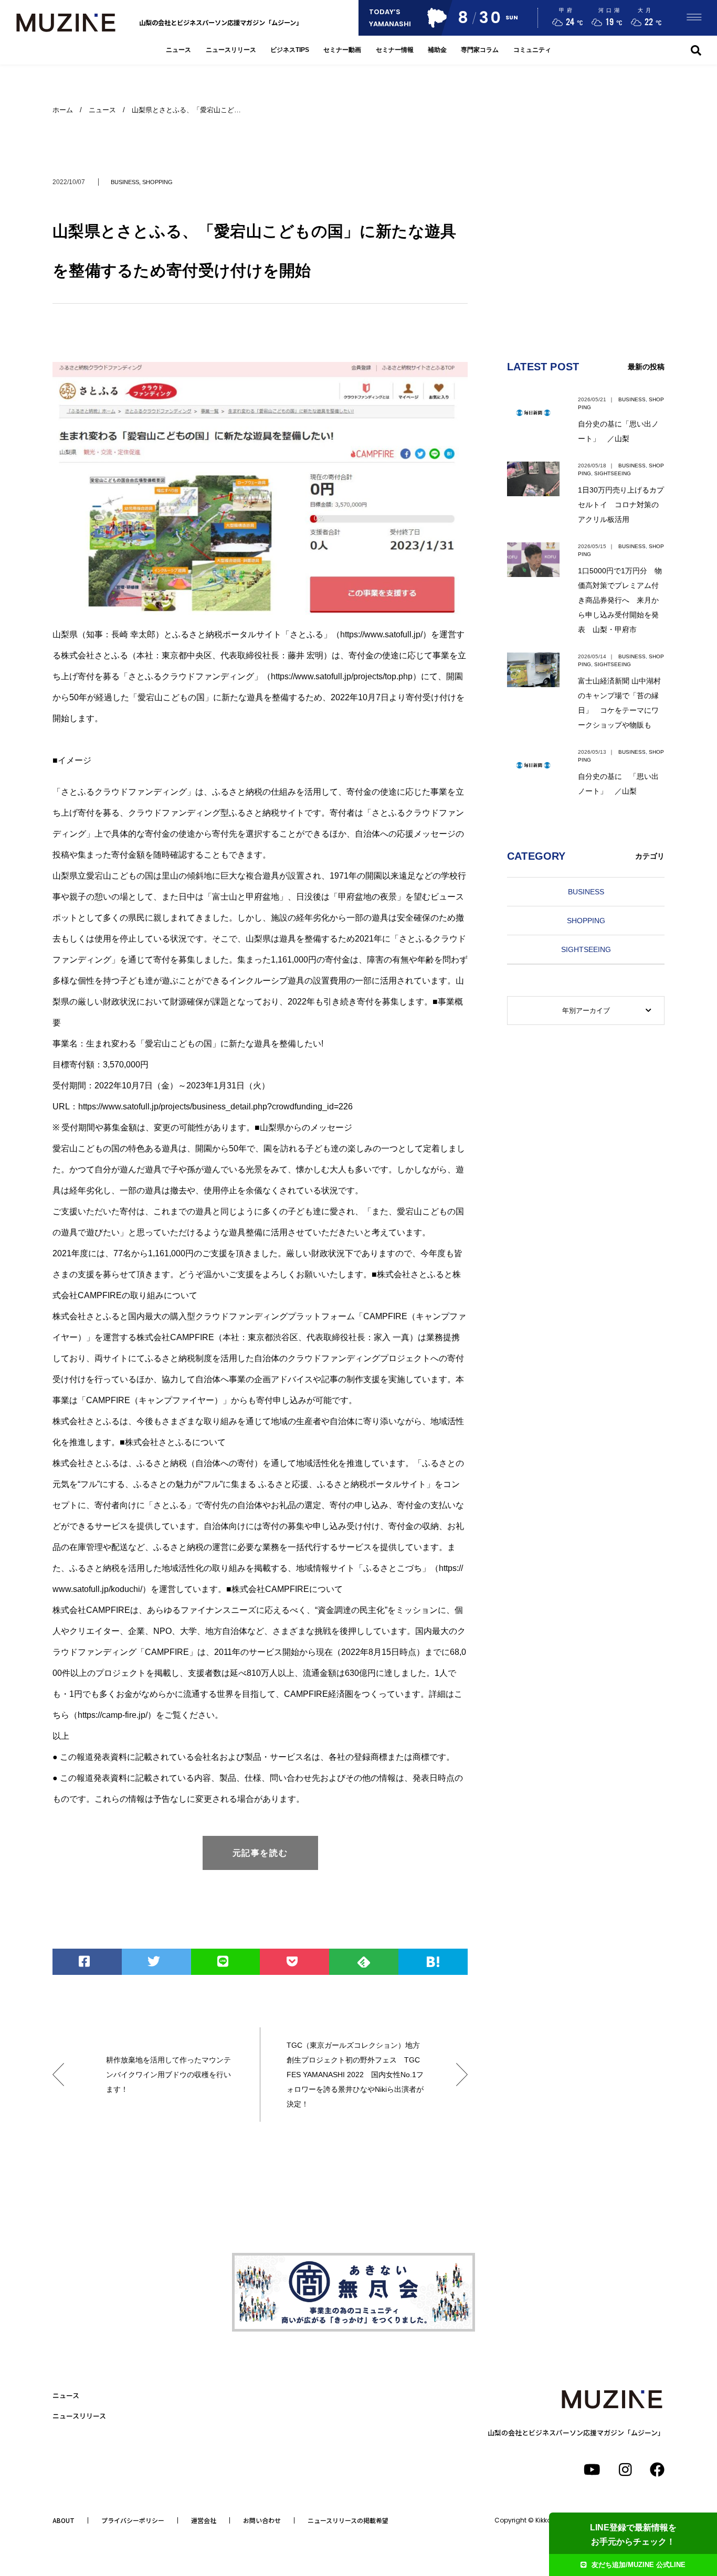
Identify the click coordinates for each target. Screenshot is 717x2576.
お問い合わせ (262, 2520)
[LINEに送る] (226, 1962)
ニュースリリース (231, 50)
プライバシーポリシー (133, 2520)
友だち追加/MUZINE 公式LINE (639, 2565)
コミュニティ (532, 50)
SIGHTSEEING (613, 473)
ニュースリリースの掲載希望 (348, 2520)
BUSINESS (125, 182)
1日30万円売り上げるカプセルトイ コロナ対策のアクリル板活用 (621, 505)
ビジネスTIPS (290, 50)
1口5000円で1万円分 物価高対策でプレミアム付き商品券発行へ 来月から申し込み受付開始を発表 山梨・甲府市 (620, 600)
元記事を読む (260, 1853)
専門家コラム (480, 50)
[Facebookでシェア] (87, 1962)
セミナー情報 (395, 50)
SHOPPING (157, 182)
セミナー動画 (342, 50)
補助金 (437, 50)
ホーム (63, 110)
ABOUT (64, 2520)
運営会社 (204, 2520)
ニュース (178, 50)
